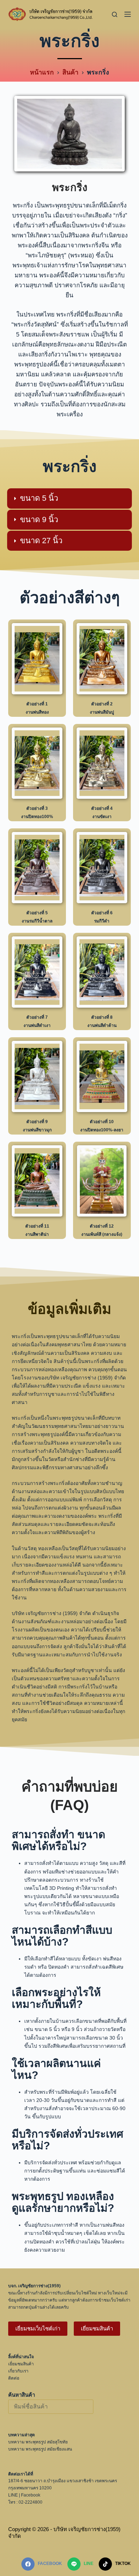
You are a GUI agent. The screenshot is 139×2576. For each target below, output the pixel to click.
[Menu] (128, 14)
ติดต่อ (14, 2378)
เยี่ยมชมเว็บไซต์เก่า (38, 2328)
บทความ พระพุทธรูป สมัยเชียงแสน (40, 2449)
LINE (13, 2495)
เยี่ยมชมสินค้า (97, 2328)
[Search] (115, 14)
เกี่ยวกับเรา (18, 2371)
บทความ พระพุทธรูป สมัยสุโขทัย (38, 2442)
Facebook (31, 2495)
